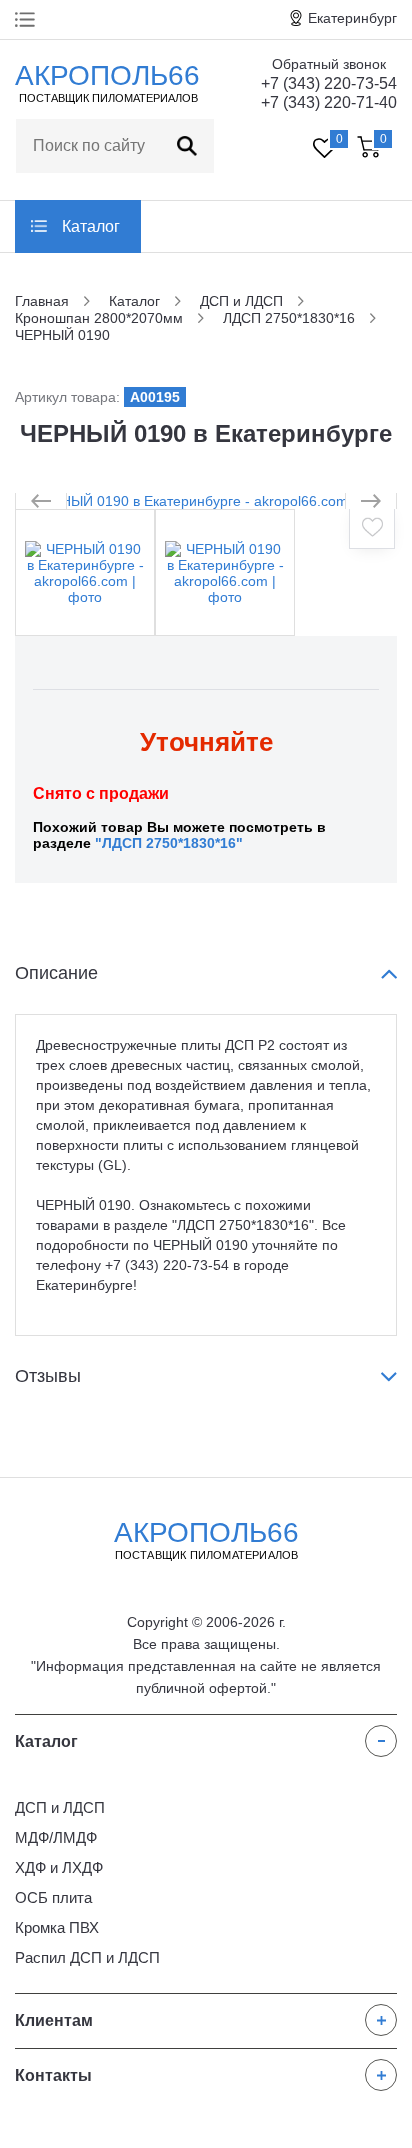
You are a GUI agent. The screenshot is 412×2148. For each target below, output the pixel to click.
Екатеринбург (352, 18)
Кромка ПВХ (57, 1927)
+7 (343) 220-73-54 (329, 83)
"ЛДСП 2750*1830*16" (169, 843)
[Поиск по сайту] (187, 146)
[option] (206, 501)
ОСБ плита (53, 1897)
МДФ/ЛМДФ (56, 1837)
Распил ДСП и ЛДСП (87, 1957)
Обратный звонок (329, 64)
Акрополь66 (206, 1539)
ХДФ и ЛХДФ (59, 1867)
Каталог (91, 226)
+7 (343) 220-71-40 (329, 102)
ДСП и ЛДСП (60, 1807)
